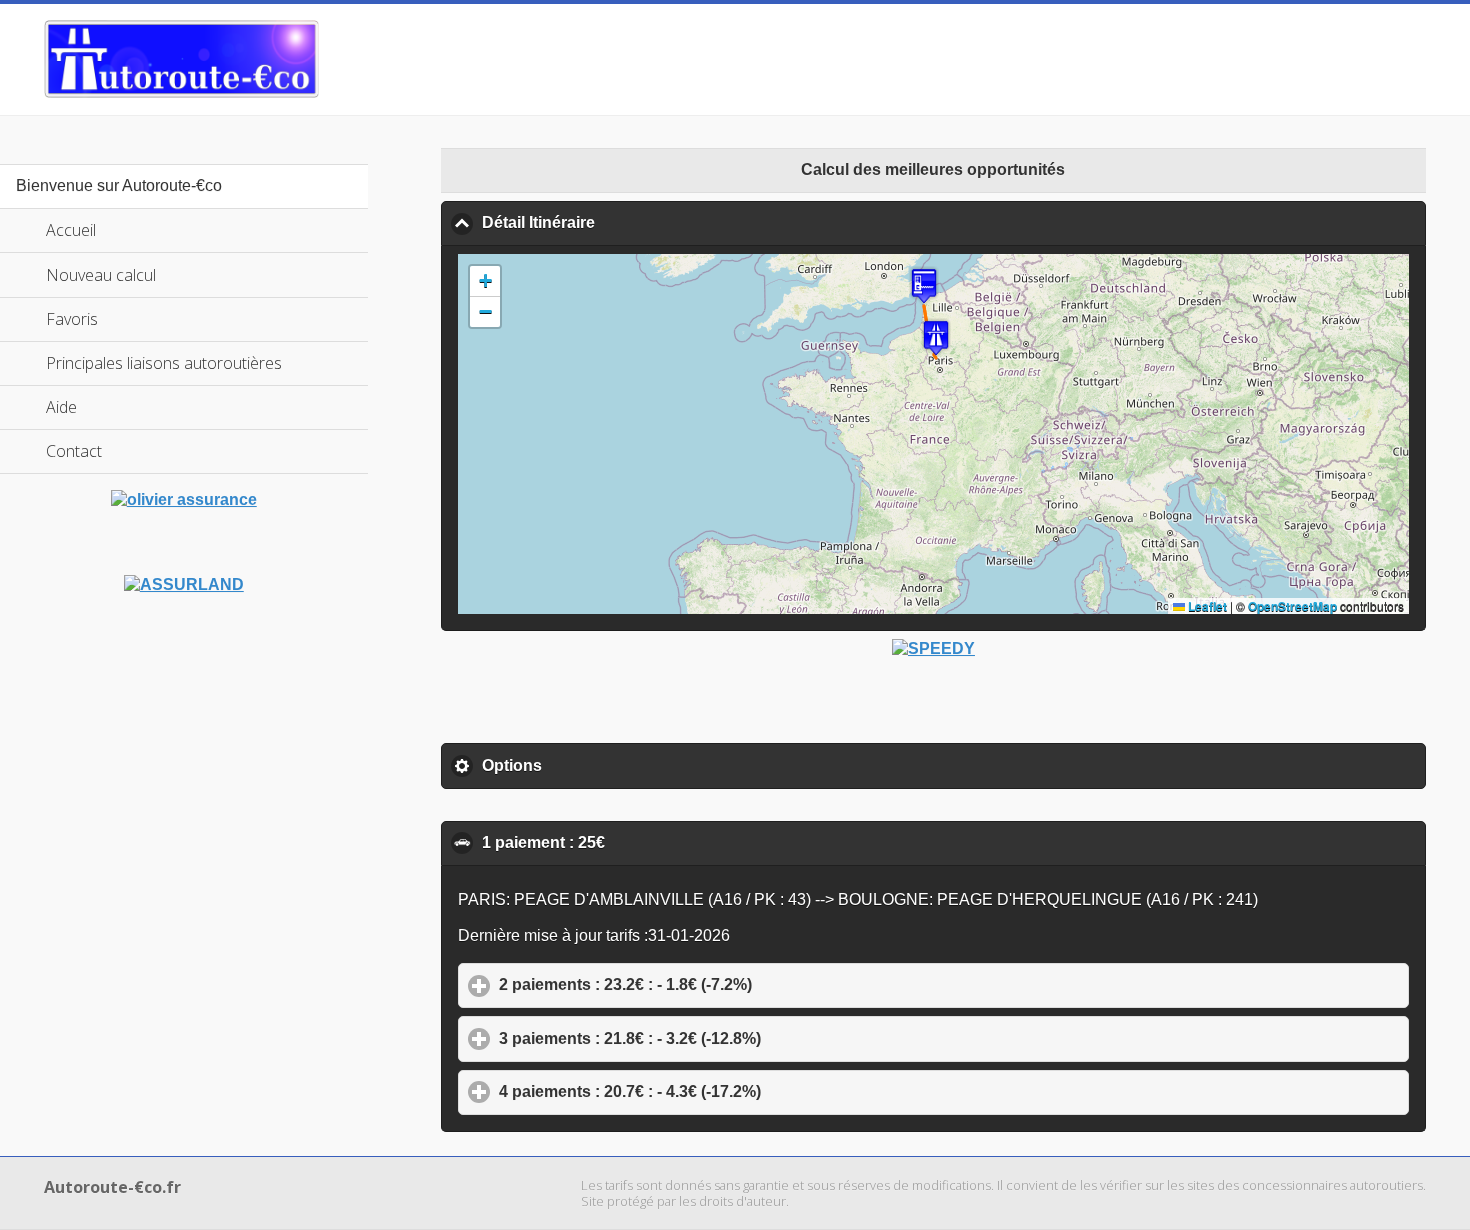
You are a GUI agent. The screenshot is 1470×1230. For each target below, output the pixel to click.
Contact (74, 451)
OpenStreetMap (1292, 606)
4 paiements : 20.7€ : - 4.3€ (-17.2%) (723, 1091)
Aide (61, 407)
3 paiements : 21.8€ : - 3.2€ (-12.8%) (723, 1038)
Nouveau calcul (101, 275)
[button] (936, 337)
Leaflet (1206, 606)
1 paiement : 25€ (640, 842)
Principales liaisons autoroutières (164, 363)
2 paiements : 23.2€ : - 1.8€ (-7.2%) (718, 984)
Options (605, 765)
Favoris (72, 319)
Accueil (71, 230)
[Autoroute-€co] (181, 59)
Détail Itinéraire (635, 222)
